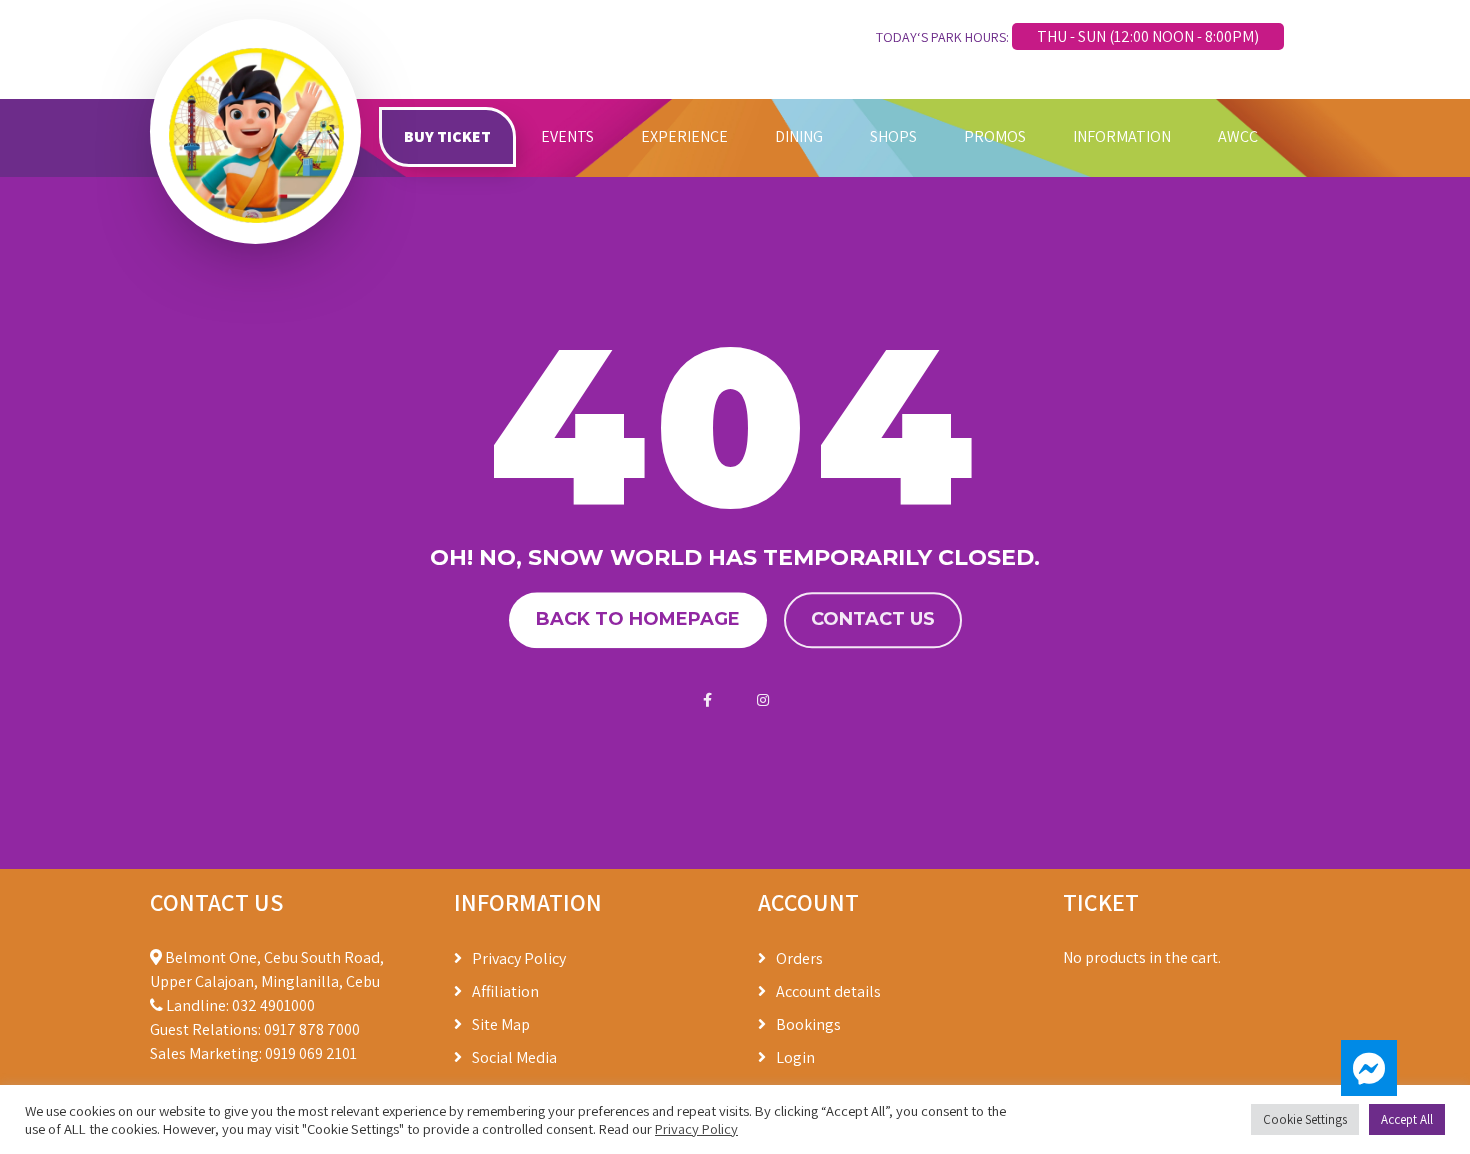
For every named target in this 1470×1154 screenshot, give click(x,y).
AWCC (1238, 136)
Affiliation (505, 991)
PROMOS (995, 136)
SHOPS (893, 136)
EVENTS (567, 136)
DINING (799, 136)
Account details (828, 991)
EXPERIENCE (684, 136)
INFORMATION (1122, 136)
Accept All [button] (1407, 1119)
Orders (799, 958)
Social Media (514, 1057)
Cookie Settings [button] (1305, 1119)
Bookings (808, 1024)
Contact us (873, 620)
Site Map (501, 1024)
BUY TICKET (447, 136)
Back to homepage (638, 620)
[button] (1369, 1068)
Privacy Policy (519, 958)
